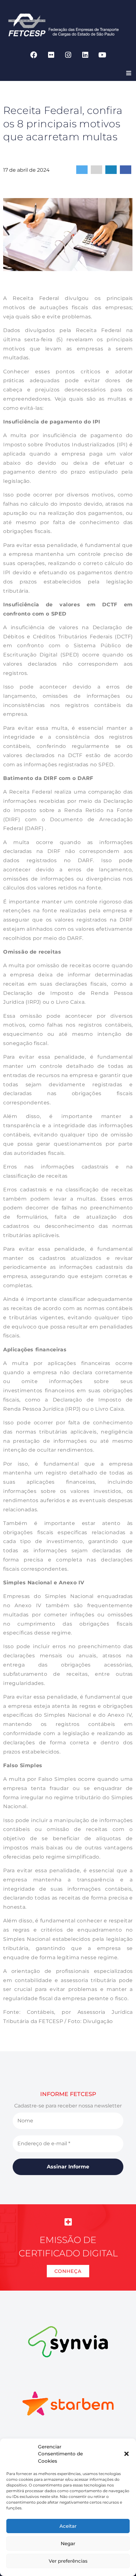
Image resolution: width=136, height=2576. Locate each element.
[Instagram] (68, 55)
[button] (127, 2454)
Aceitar (68, 2526)
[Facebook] (34, 55)
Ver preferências (68, 2561)
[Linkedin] (85, 55)
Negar (68, 2543)
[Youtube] (102, 55)
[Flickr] (51, 55)
